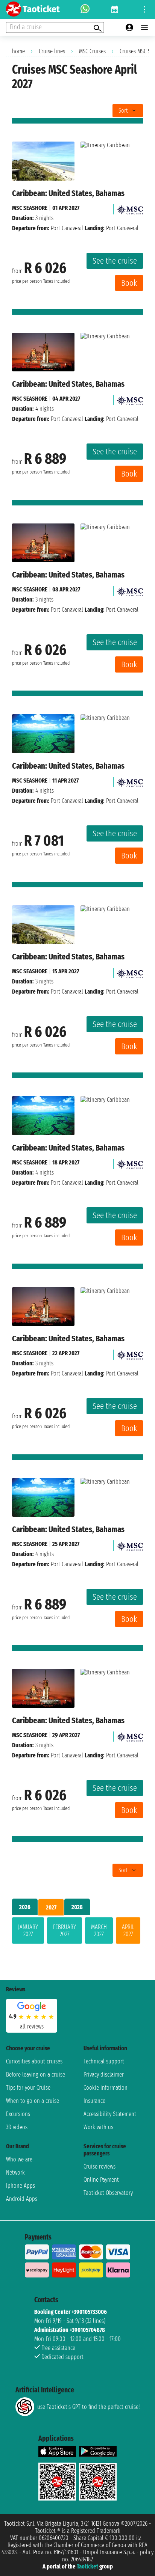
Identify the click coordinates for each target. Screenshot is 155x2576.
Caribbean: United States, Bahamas (68, 193)
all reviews (32, 2026)
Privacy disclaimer (104, 2075)
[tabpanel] (77, 1932)
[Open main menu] (144, 27)
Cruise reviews (100, 2167)
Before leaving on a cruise (36, 2075)
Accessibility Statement (110, 2114)
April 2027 (128, 1930)
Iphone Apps (21, 2186)
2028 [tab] (77, 1907)
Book (129, 283)
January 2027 (28, 1930)
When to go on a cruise (33, 2101)
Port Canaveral (67, 228)
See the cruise (115, 261)
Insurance (94, 2101)
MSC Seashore (30, 208)
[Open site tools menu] (144, 9)
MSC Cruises (92, 51)
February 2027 (65, 1930)
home (18, 51)
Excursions (18, 2114)
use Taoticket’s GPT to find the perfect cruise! (88, 2407)
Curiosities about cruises (34, 2061)
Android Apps (22, 2199)
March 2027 (99, 1930)
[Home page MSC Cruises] (130, 208)
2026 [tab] (25, 1907)
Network (15, 2173)
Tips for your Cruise (28, 2088)
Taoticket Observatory (108, 2193)
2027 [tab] (51, 1907)
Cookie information (106, 2088)
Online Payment (101, 2180)
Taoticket (87, 2566)
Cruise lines (52, 51)
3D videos (17, 2127)
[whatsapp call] (85, 9)
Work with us (98, 2127)
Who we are (19, 2159)
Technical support (104, 2061)
